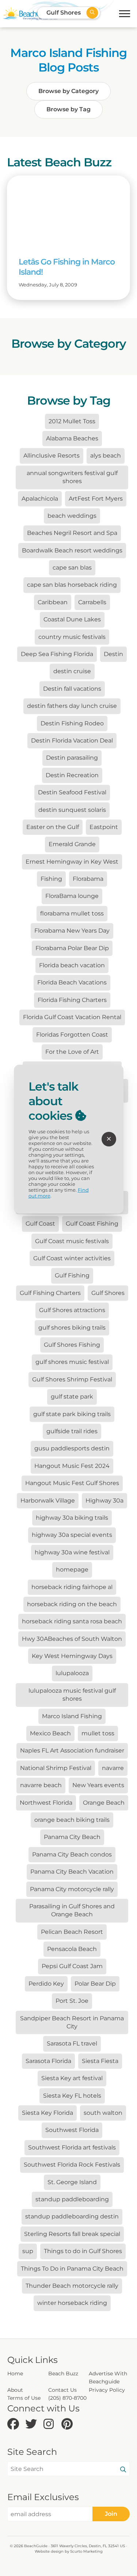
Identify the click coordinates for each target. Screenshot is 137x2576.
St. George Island (72, 2182)
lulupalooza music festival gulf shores (72, 1695)
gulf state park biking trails (72, 1414)
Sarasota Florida (48, 2061)
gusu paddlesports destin (72, 1448)
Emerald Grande (72, 844)
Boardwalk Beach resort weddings (72, 550)
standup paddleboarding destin (72, 2216)
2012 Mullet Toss (72, 421)
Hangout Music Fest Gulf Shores (72, 1483)
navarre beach (41, 1785)
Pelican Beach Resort (72, 1932)
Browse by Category (68, 91)
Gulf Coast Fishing (92, 1224)
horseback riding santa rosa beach (72, 1621)
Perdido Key (46, 1984)
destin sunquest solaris (72, 810)
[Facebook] (14, 2424)
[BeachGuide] (30, 14)
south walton (103, 2113)
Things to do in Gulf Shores (83, 2251)
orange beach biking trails (72, 1820)
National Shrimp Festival (56, 1768)
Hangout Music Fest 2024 (72, 1466)
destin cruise (72, 671)
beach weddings (72, 516)
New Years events (98, 1785)
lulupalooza (72, 1673)
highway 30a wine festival (72, 1552)
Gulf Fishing (72, 1275)
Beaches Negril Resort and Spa (72, 533)
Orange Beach (104, 1803)
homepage (72, 1569)
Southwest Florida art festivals (72, 2147)
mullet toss (98, 1733)
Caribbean (53, 602)
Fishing (51, 879)
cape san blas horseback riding (72, 585)
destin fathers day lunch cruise (72, 706)
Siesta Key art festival (72, 2078)
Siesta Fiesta (100, 2061)
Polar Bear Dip (95, 1984)
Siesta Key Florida (47, 2113)
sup (28, 2251)
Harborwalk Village (48, 1501)
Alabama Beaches (72, 438)
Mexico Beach (50, 1733)
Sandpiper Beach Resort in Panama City (72, 2022)
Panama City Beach (72, 1837)
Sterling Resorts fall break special (72, 2234)
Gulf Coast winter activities (72, 1258)
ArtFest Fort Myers (96, 499)
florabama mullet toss (72, 913)
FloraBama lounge (72, 896)
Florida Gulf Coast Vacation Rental (72, 1017)
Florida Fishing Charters (72, 1000)
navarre (113, 1768)
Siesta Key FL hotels (72, 2096)
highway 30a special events (72, 1535)
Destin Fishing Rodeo (72, 723)
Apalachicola (40, 499)
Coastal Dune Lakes (72, 619)
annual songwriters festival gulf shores (72, 477)
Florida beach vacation (72, 965)
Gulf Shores (108, 1293)
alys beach (106, 456)
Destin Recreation (72, 775)
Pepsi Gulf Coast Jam (72, 1966)
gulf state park (72, 1397)
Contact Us (62, 2390)
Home (15, 2373)
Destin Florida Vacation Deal (72, 741)
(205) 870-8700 (67, 2398)
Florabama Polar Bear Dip (72, 948)
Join (111, 2514)
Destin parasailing (72, 758)
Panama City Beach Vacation (72, 1872)
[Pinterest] (68, 2424)
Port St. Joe (72, 2001)
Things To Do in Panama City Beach (72, 2269)
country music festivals (72, 637)
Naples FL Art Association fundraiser (72, 1750)
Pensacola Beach (72, 1949)
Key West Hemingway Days (72, 1656)
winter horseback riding (72, 2303)
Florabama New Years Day (72, 931)
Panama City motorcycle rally (72, 1889)
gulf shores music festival (72, 1362)
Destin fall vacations (72, 689)
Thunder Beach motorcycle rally (72, 2286)
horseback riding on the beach (72, 1604)
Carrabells (92, 602)
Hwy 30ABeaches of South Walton (72, 1639)
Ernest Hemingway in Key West (72, 862)
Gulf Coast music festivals (72, 1241)
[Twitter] (32, 2424)
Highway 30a (104, 1501)
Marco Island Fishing (72, 1716)
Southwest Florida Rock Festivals (72, 2165)
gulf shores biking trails (72, 1328)
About (15, 2390)
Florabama (88, 879)
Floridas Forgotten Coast (72, 1035)
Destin (113, 654)
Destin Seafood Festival (72, 792)
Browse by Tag (68, 109)
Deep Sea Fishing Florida (57, 654)
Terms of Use (24, 2398)
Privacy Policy (107, 2390)
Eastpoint (104, 827)
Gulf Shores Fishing (72, 1345)
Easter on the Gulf (53, 827)
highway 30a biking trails (72, 1518)
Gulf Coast (40, 1224)
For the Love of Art (72, 1052)
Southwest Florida (72, 2130)
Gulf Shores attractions (72, 1310)
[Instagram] (51, 2424)
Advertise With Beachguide (108, 2378)
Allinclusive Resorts (52, 456)
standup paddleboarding (72, 2199)
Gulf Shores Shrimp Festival (72, 1379)
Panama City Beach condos (72, 1854)
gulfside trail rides (72, 1431)
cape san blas (72, 568)
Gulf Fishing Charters (50, 1293)
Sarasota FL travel (72, 2043)
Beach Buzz (63, 2373)
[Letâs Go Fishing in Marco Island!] (69, 210)
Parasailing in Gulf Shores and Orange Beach (72, 1910)
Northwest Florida (46, 1803)
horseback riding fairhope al (72, 1587)
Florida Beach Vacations (72, 982)
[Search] (123, 2470)
